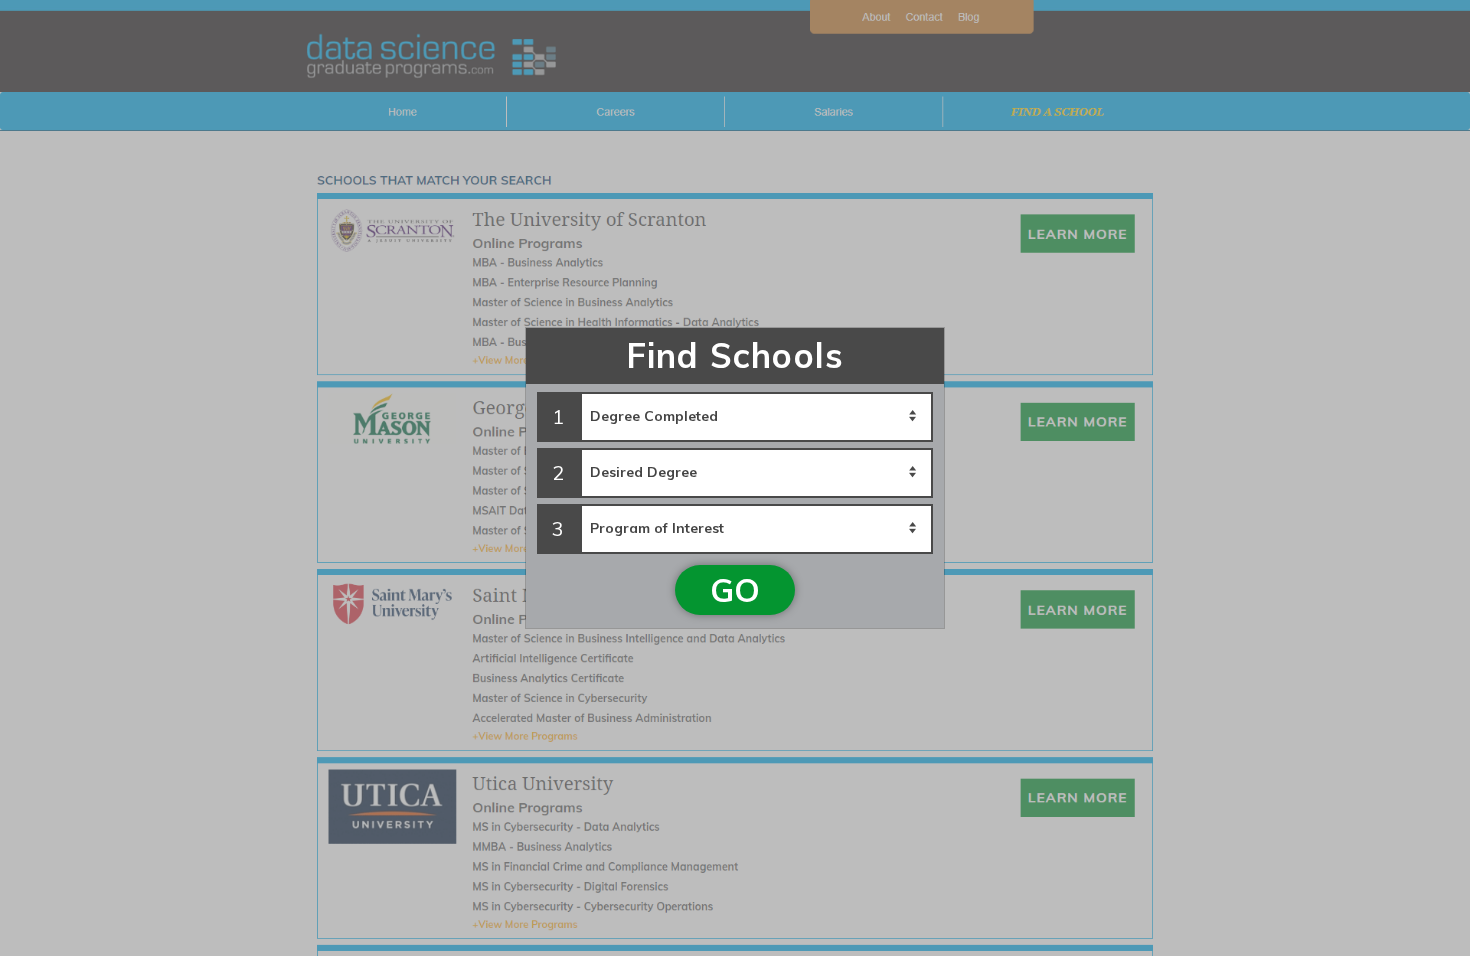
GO (735, 590)
